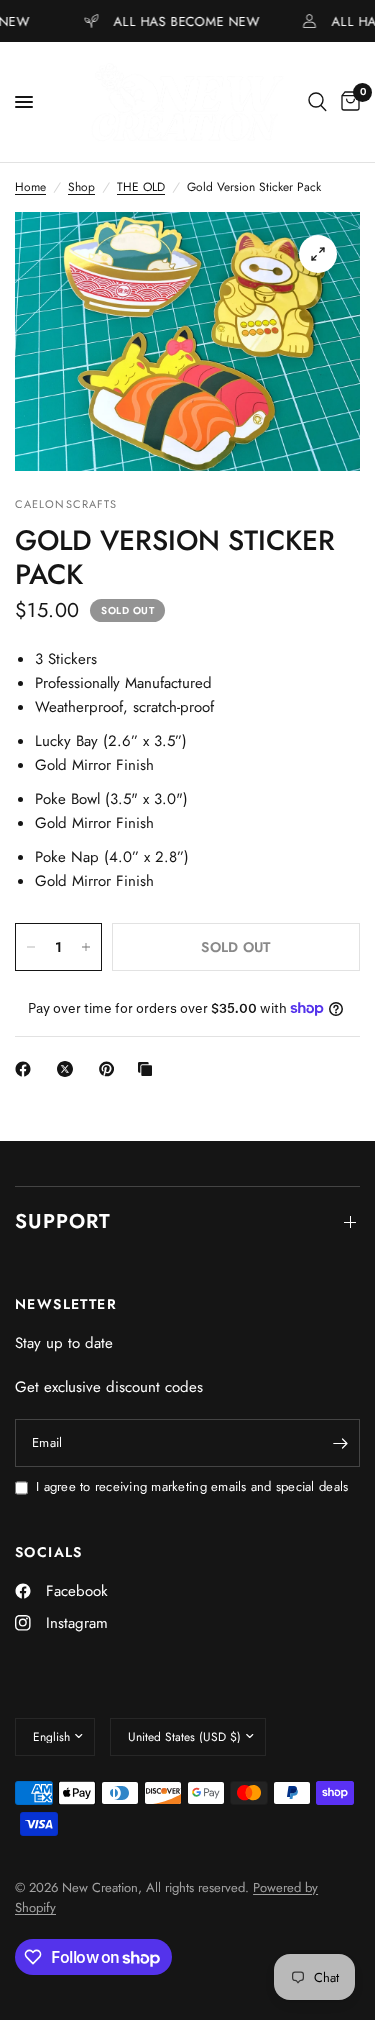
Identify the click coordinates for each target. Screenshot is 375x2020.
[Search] (317, 102)
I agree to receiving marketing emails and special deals (192, 1486)
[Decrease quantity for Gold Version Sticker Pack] (31, 947)
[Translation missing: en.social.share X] (69, 1069)
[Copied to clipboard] (149, 1069)
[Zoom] (318, 254)
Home (30, 187)
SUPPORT (63, 1221)
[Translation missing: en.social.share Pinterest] (111, 1069)
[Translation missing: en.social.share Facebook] (27, 1069)
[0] (347, 102)
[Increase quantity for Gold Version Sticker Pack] (86, 947)
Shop (81, 187)
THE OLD (141, 187)
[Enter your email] (340, 1443)
